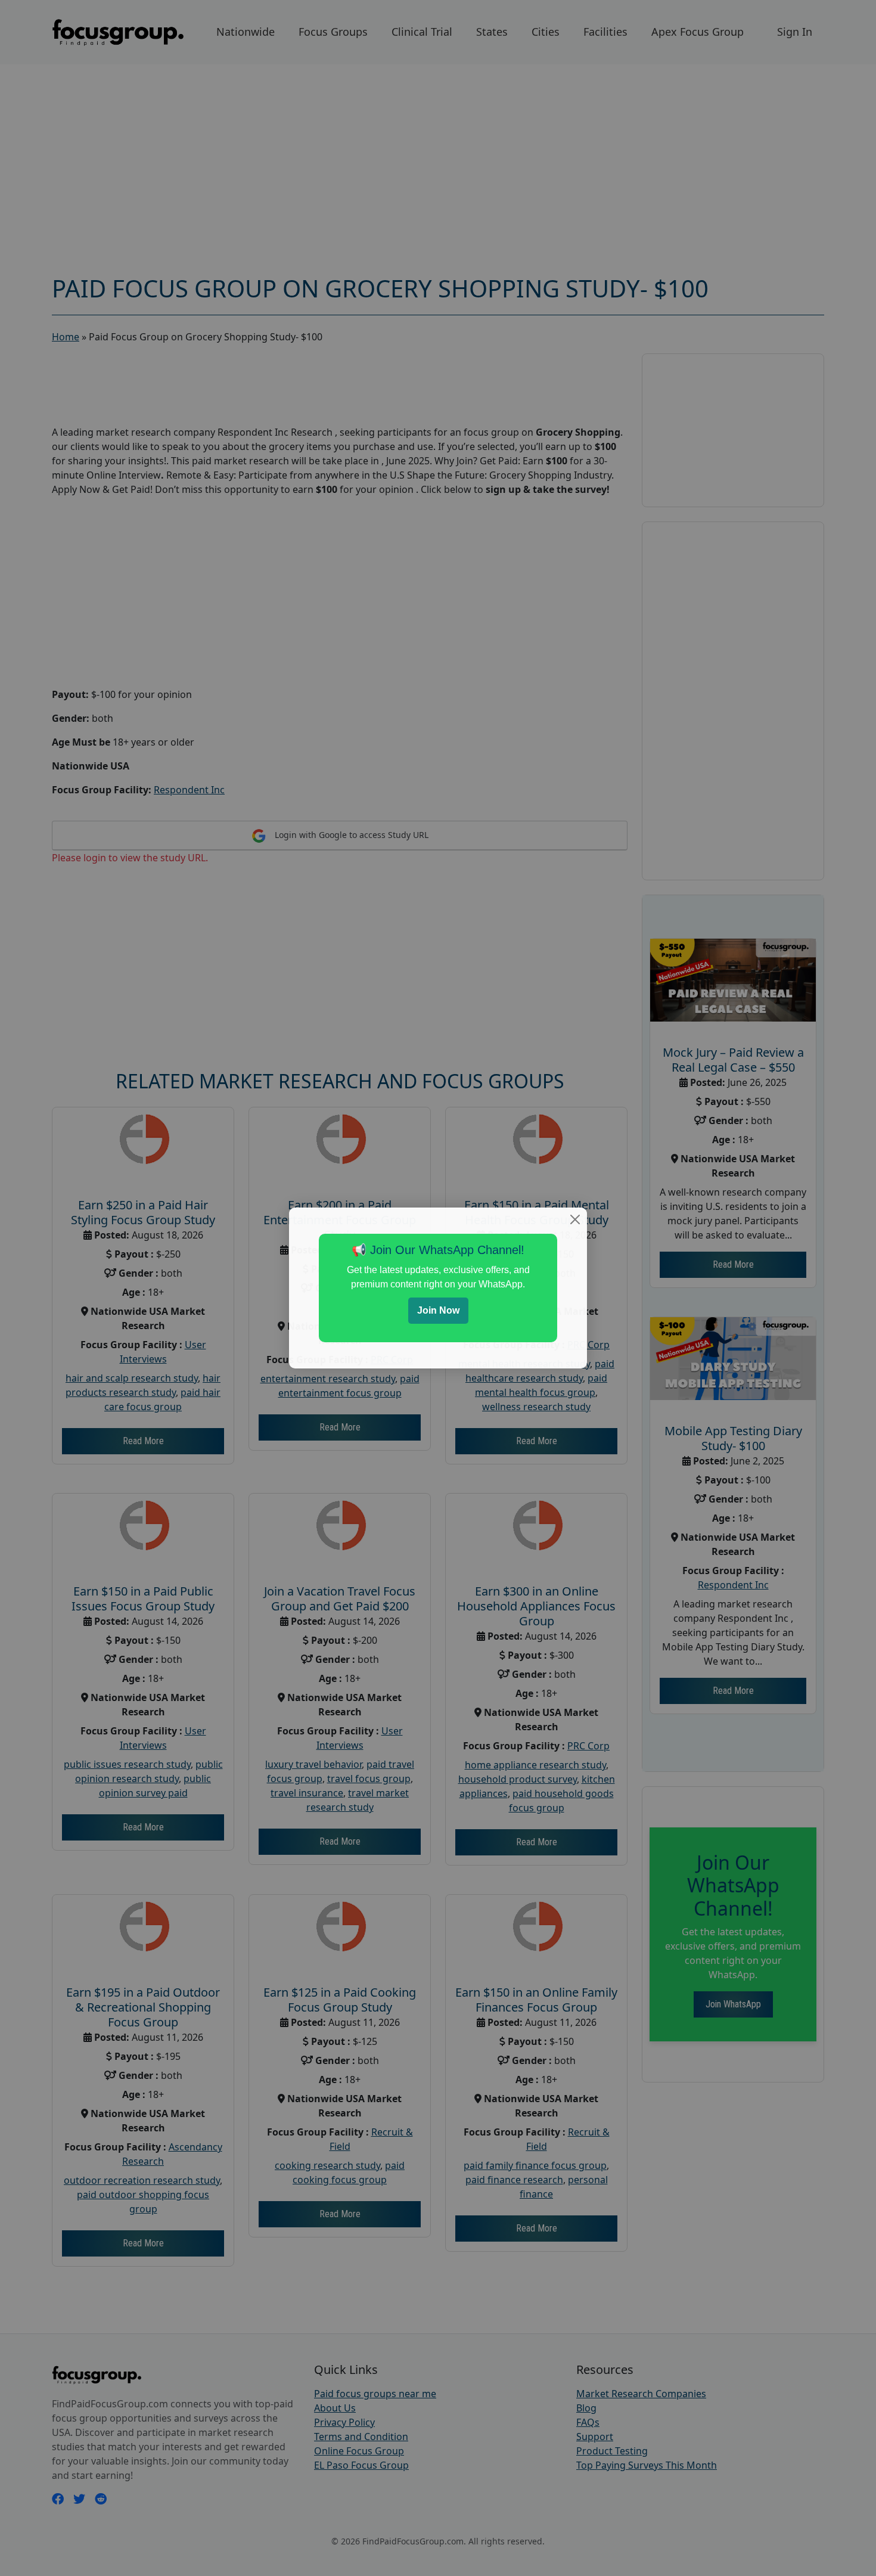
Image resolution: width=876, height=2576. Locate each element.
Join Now (438, 1310)
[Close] (575, 1219)
